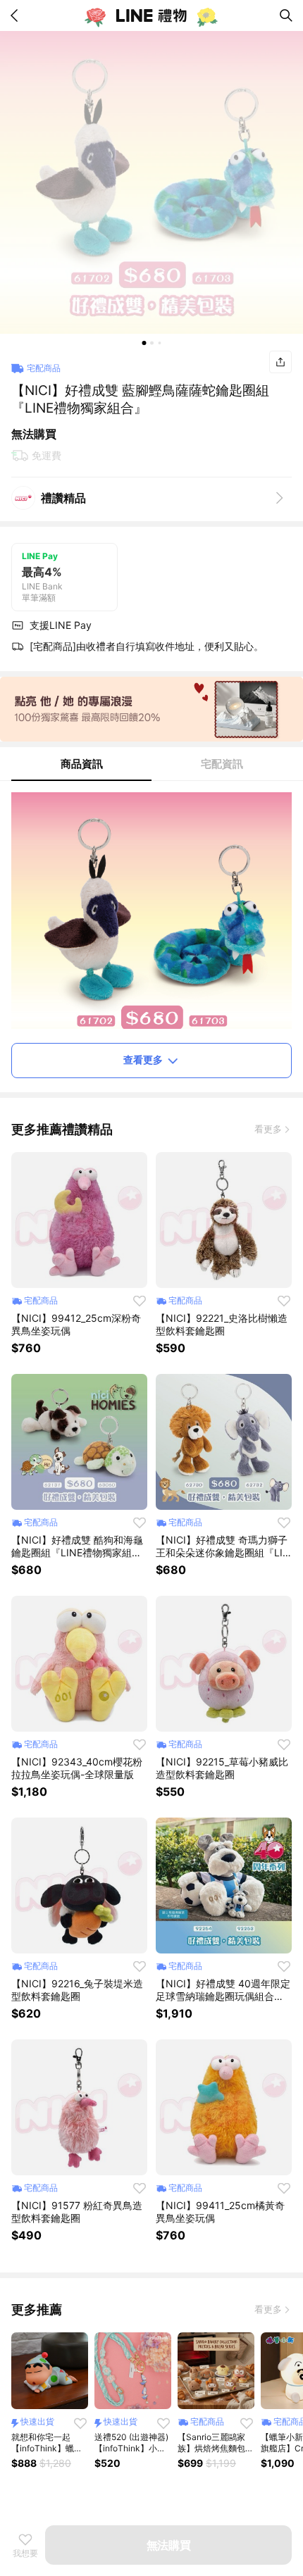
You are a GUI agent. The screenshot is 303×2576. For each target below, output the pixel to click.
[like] (140, 1301)
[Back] (17, 15)
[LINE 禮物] (151, 15)
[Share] (280, 362)
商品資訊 (82, 764)
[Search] (286, 15)
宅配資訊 (222, 764)
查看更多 (143, 1059)
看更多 (268, 1129)
